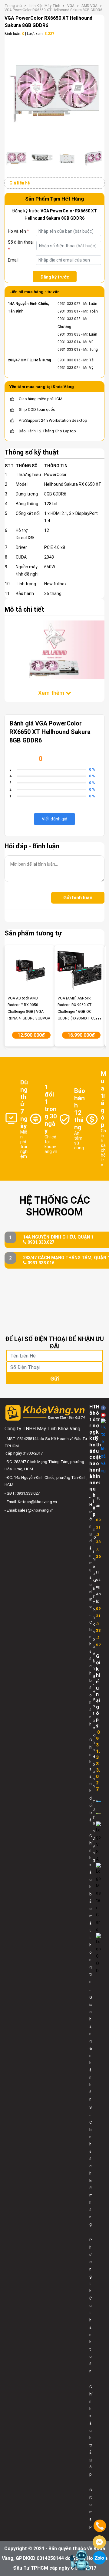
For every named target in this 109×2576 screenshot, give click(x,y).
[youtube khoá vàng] (103, 1415)
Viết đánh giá (54, 819)
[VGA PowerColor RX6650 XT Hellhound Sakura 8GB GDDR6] (54, 94)
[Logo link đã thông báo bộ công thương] (98, 1801)
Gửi (54, 1379)
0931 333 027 (69, 304)
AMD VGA (89, 6)
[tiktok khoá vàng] (103, 1446)
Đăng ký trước (55, 277)
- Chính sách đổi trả (91, 1776)
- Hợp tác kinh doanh (94, 1735)
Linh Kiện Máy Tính (45, 6)
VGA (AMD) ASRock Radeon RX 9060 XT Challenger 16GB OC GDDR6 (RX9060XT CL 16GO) (76, 1012)
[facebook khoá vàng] (103, 1408)
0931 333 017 (69, 311)
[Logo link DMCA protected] (98, 1813)
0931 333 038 (69, 334)
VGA (71, 6)
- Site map (91, 2505)
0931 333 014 (69, 342)
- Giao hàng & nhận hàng (91, 2048)
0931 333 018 (69, 350)
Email (13, 260)
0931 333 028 (69, 319)
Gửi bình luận (78, 898)
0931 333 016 (69, 360)
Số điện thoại (21, 246)
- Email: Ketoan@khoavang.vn (31, 1502)
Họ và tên (18, 231)
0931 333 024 (69, 368)
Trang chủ (13, 6)
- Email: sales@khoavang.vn (29, 1510)
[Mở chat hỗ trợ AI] (80, 2560)
